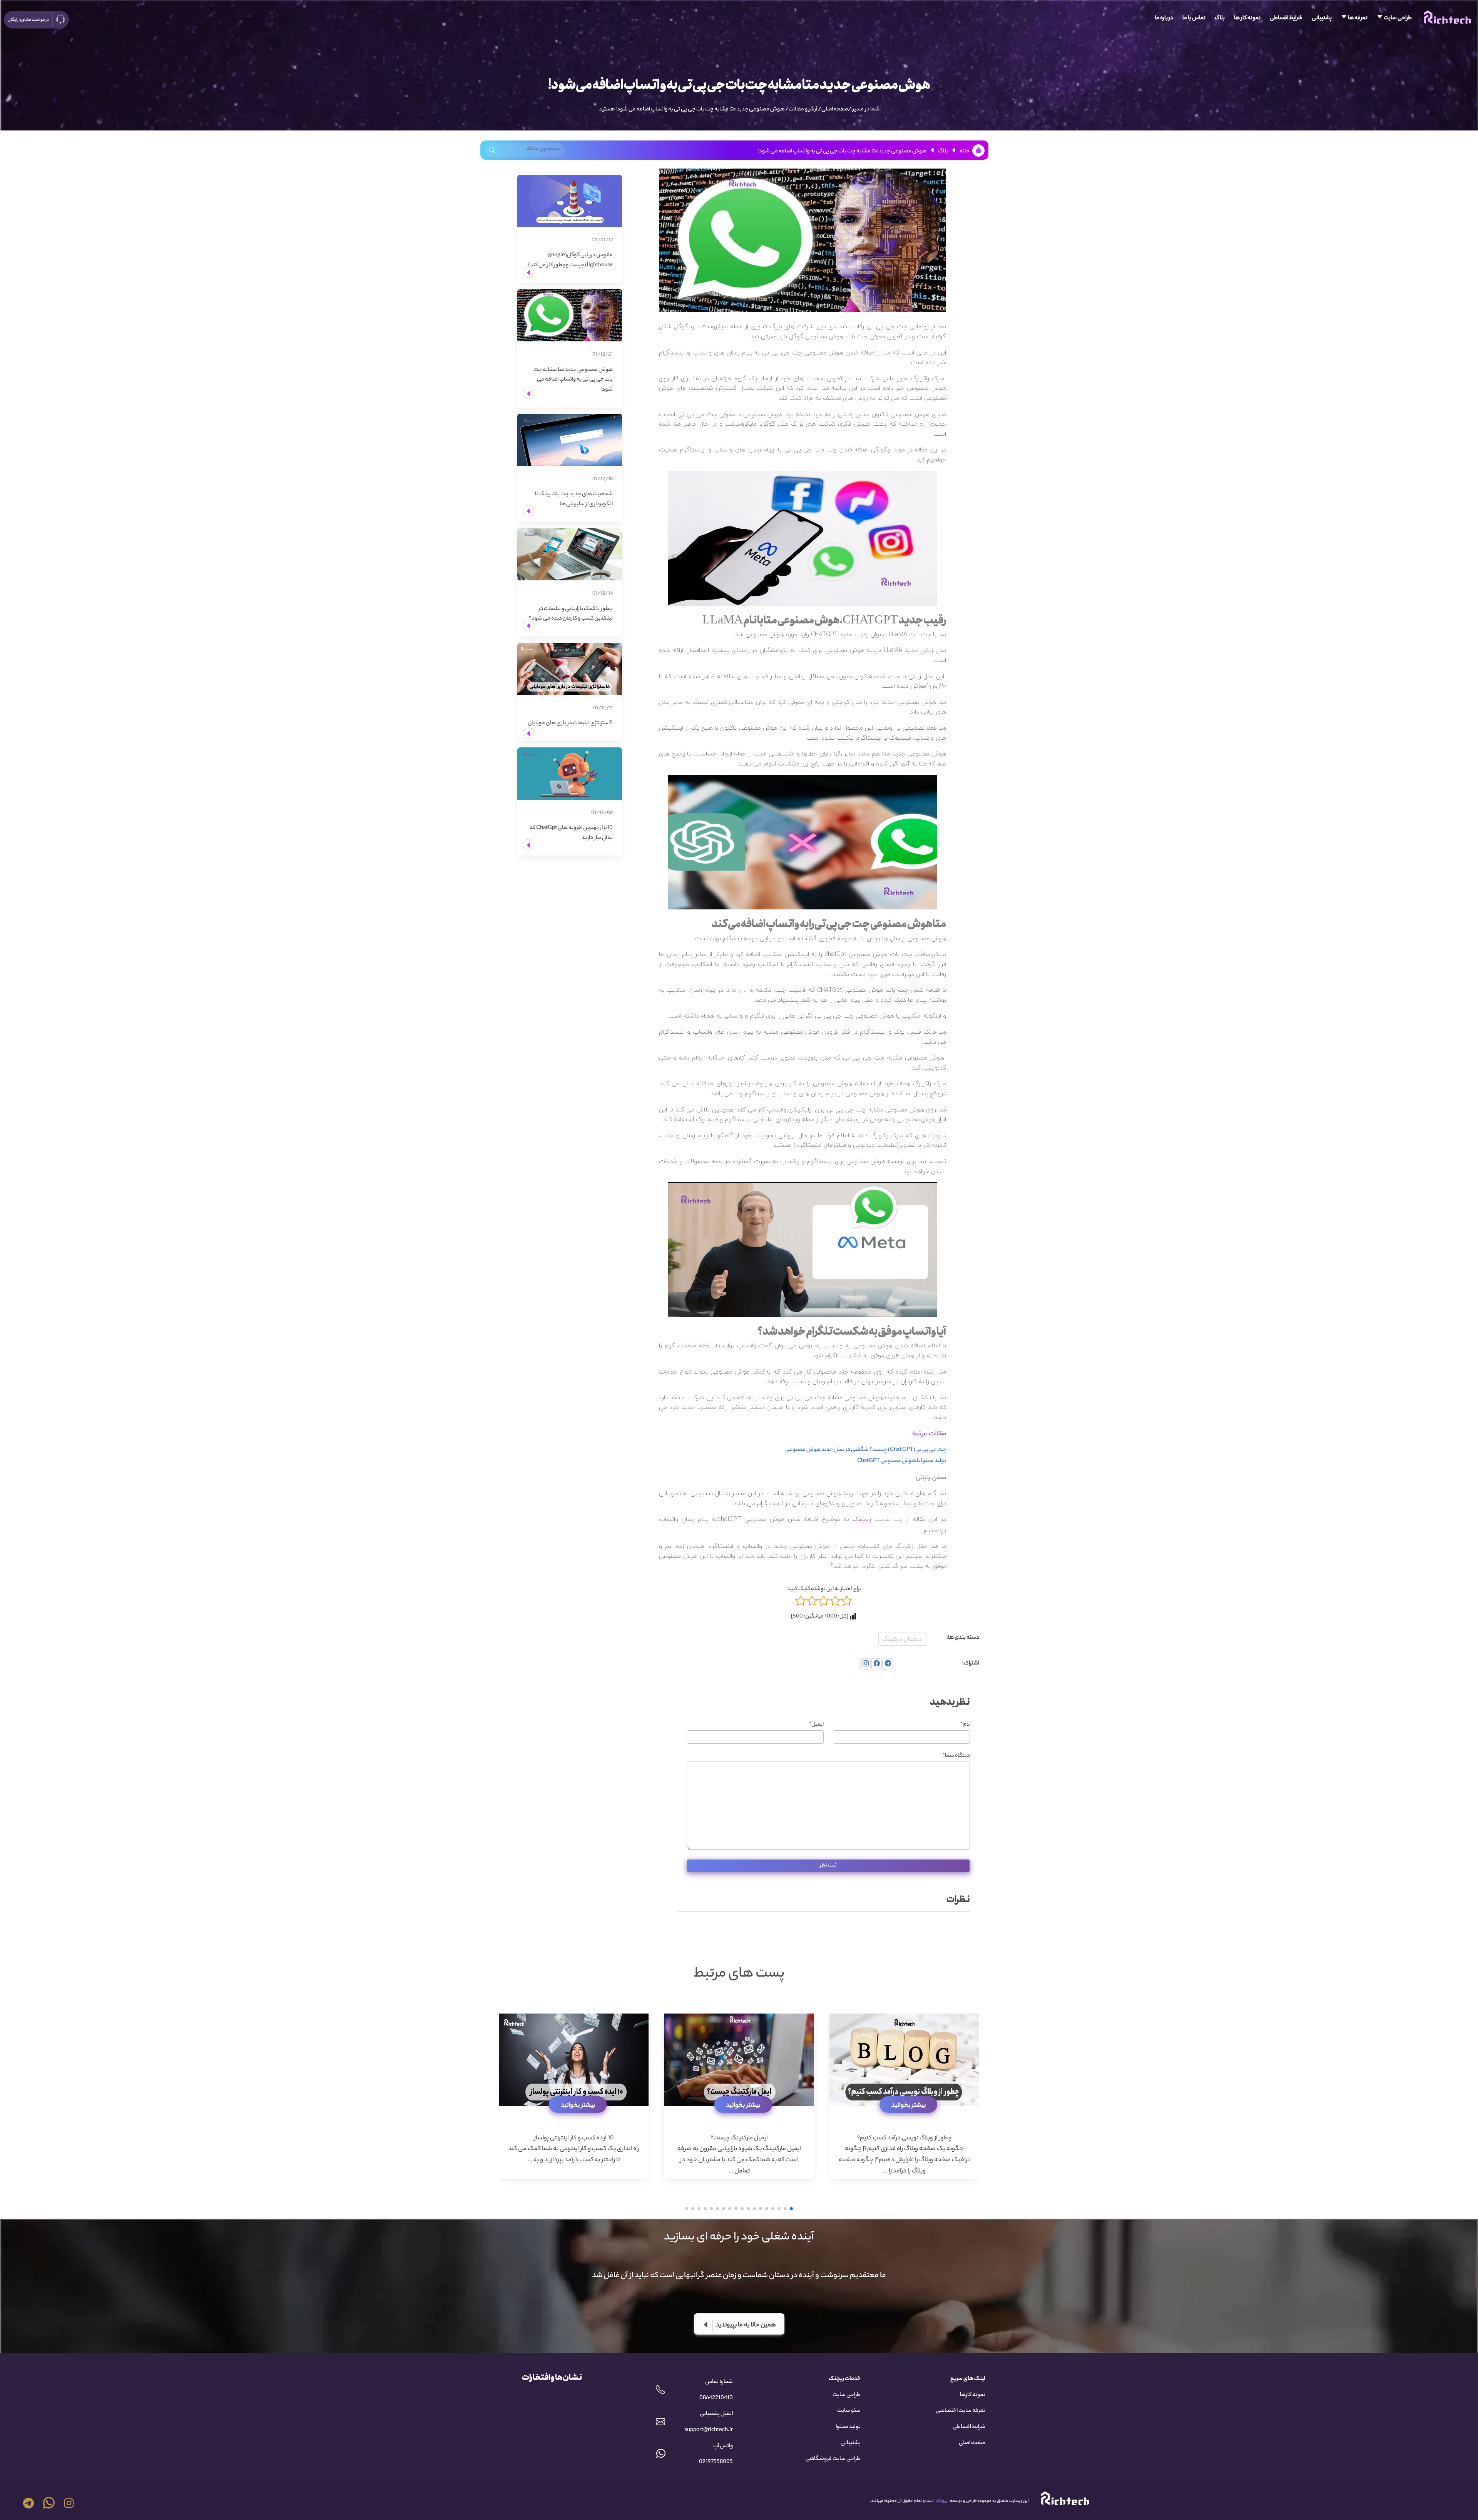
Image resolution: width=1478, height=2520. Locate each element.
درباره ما (1164, 18)
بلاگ (1220, 18)
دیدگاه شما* (956, 1756)
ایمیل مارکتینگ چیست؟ (739, 2138)
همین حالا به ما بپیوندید (746, 2325)
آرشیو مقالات (803, 110)
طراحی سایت (1397, 18)
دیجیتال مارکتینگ (902, 1640)
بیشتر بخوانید (909, 2106)
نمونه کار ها (1247, 18)
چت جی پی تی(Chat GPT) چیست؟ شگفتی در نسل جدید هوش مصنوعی (866, 1450)
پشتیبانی (1322, 18)
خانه (965, 152)
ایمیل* (816, 1725)
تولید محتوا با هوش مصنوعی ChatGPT (902, 1461)
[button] (791, 2209)
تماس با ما (1194, 18)
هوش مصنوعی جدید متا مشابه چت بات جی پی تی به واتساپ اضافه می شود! (700, 110)
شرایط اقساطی (1286, 18)
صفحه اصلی (835, 110)
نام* (965, 1725)
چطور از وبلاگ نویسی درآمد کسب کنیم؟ (904, 2138)
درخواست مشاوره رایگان (28, 20)
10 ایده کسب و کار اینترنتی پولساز (574, 2138)
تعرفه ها (1357, 18)
